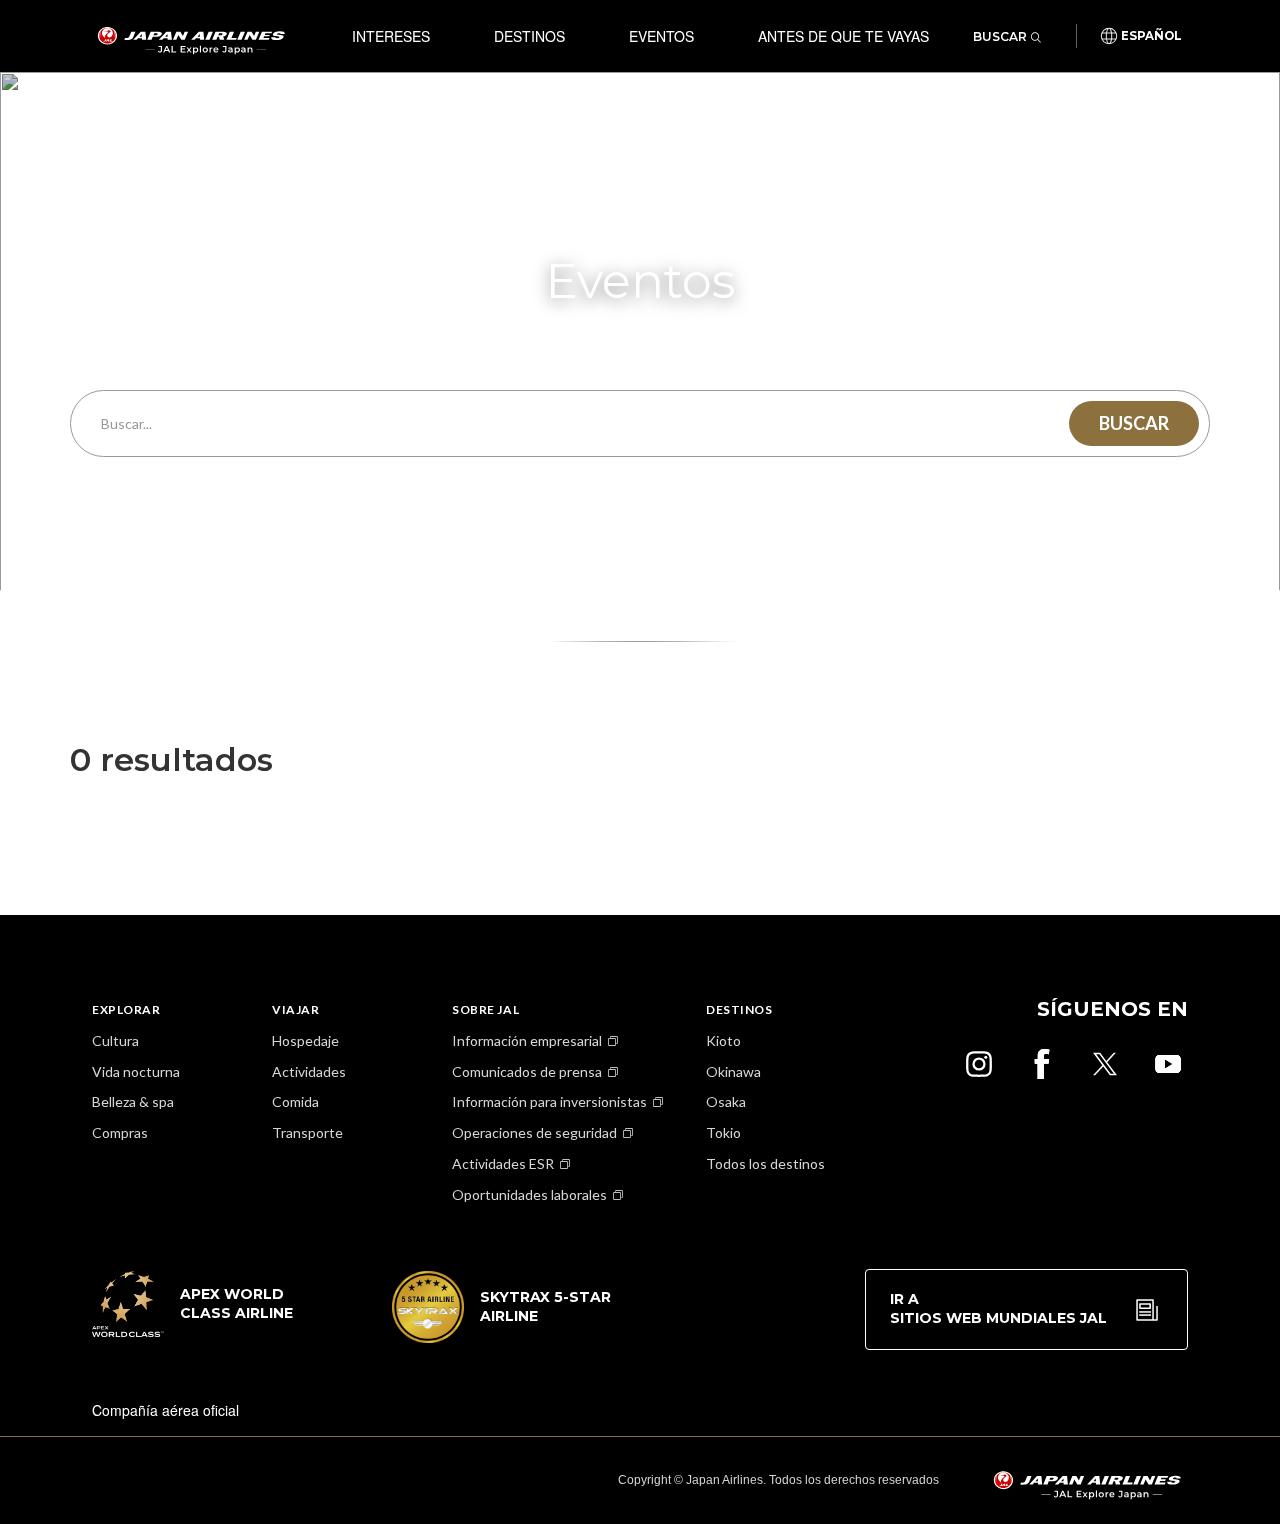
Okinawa (733, 1071)
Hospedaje (305, 1040)
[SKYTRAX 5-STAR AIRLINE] (502, 1337)
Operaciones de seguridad (534, 1132)
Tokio (723, 1132)
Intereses (391, 36)
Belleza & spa (133, 1101)
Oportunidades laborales (529, 1194)
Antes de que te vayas (843, 36)
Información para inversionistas (549, 1101)
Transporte (307, 1132)
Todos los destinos (765, 1163)
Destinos (529, 36)
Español (1151, 36)
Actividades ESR (503, 1163)
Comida (295, 1101)
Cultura (115, 1040)
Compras (120, 1132)
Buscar (1000, 36)
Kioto (723, 1040)
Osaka (726, 1101)
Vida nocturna (136, 1071)
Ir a (998, 1309)
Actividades (309, 1071)
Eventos (661, 36)
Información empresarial (527, 1040)
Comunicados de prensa (527, 1071)
